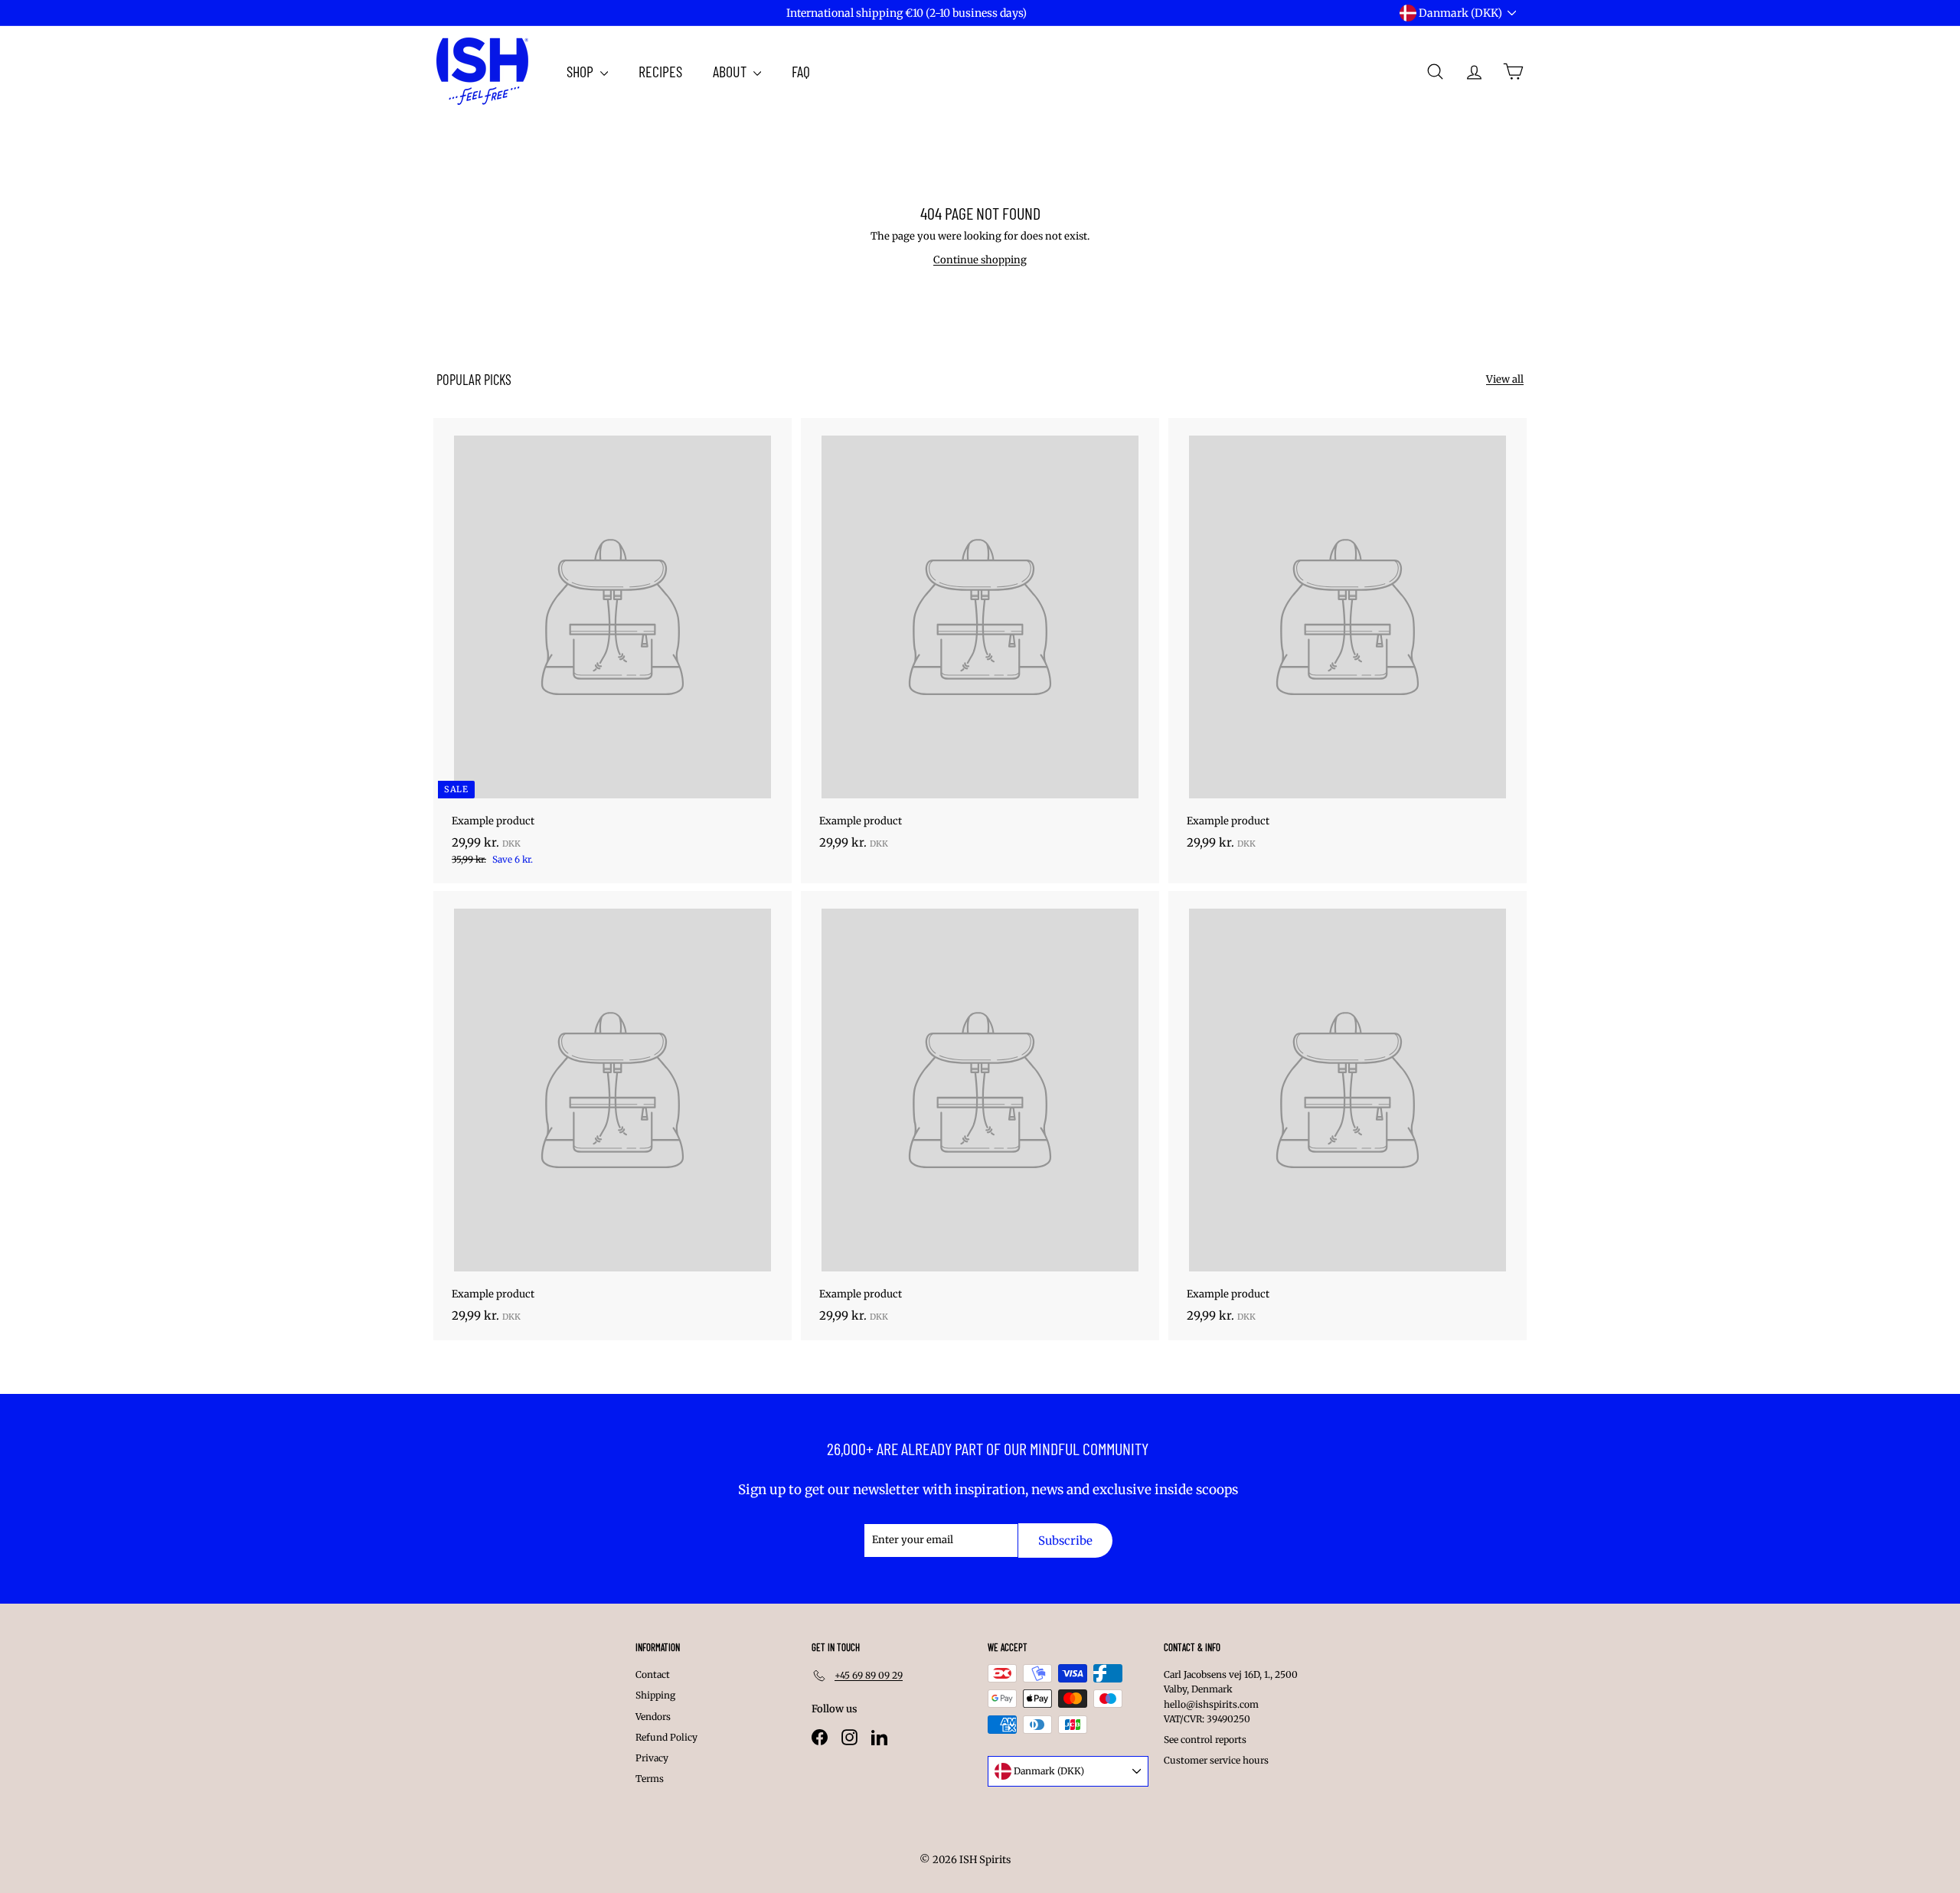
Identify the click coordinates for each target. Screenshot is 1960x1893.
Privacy (652, 1758)
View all (1505, 379)
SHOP (581, 71)
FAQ (801, 71)
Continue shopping (980, 260)
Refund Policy (666, 1737)
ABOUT (731, 71)
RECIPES (660, 71)
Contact (653, 1674)
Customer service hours (1216, 1760)
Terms (650, 1779)
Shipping (655, 1695)
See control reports (1205, 1740)
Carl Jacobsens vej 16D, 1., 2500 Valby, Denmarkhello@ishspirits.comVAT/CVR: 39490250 (1231, 1697)
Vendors (653, 1717)
